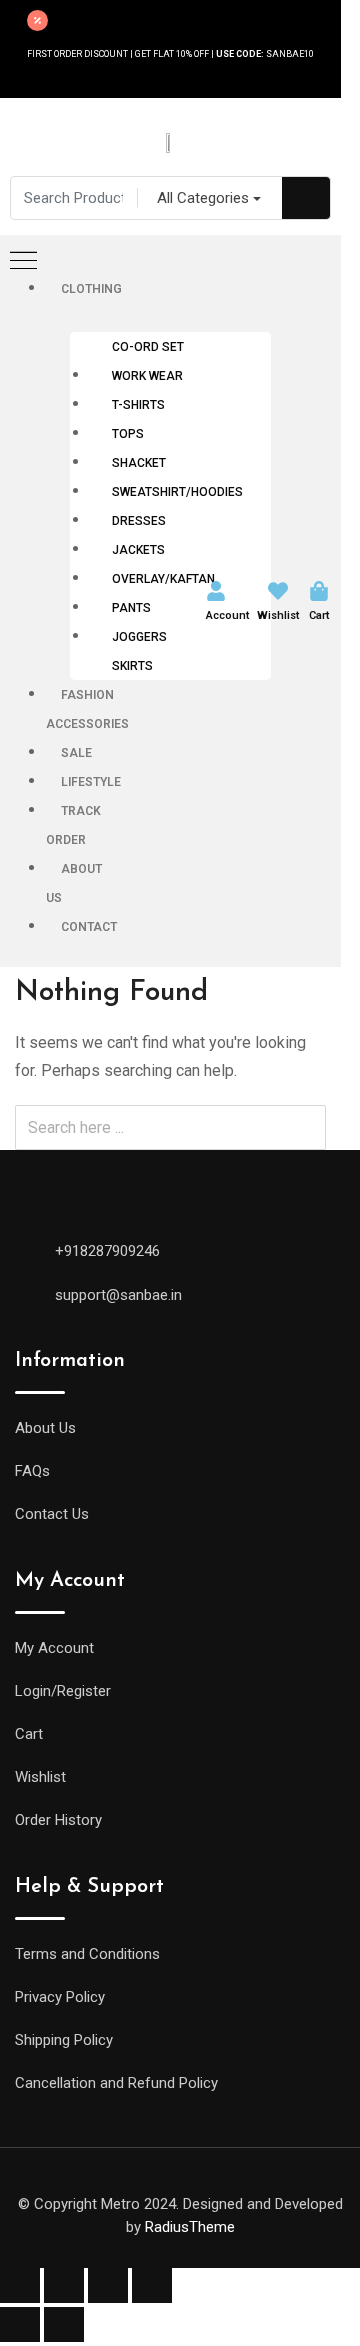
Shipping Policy (64, 2040)
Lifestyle (91, 782)
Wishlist (278, 615)
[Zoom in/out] (152, 2285)
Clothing (91, 289)
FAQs (32, 1471)
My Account (54, 1648)
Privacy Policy (60, 1997)
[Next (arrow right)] (64, 2324)
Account (227, 615)
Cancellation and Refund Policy (116, 2083)
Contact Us (52, 1514)
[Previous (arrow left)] (20, 2324)
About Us (74, 883)
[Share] (64, 2285)
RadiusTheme (190, 2227)
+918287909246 (107, 1251)
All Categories (203, 198)
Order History (58, 1820)
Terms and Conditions (87, 1954)
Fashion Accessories (87, 709)
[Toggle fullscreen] (108, 2285)
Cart (319, 615)
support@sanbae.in (118, 1295)
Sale (76, 753)
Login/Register (63, 1691)
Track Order (73, 825)
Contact (89, 927)
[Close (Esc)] (20, 2285)
